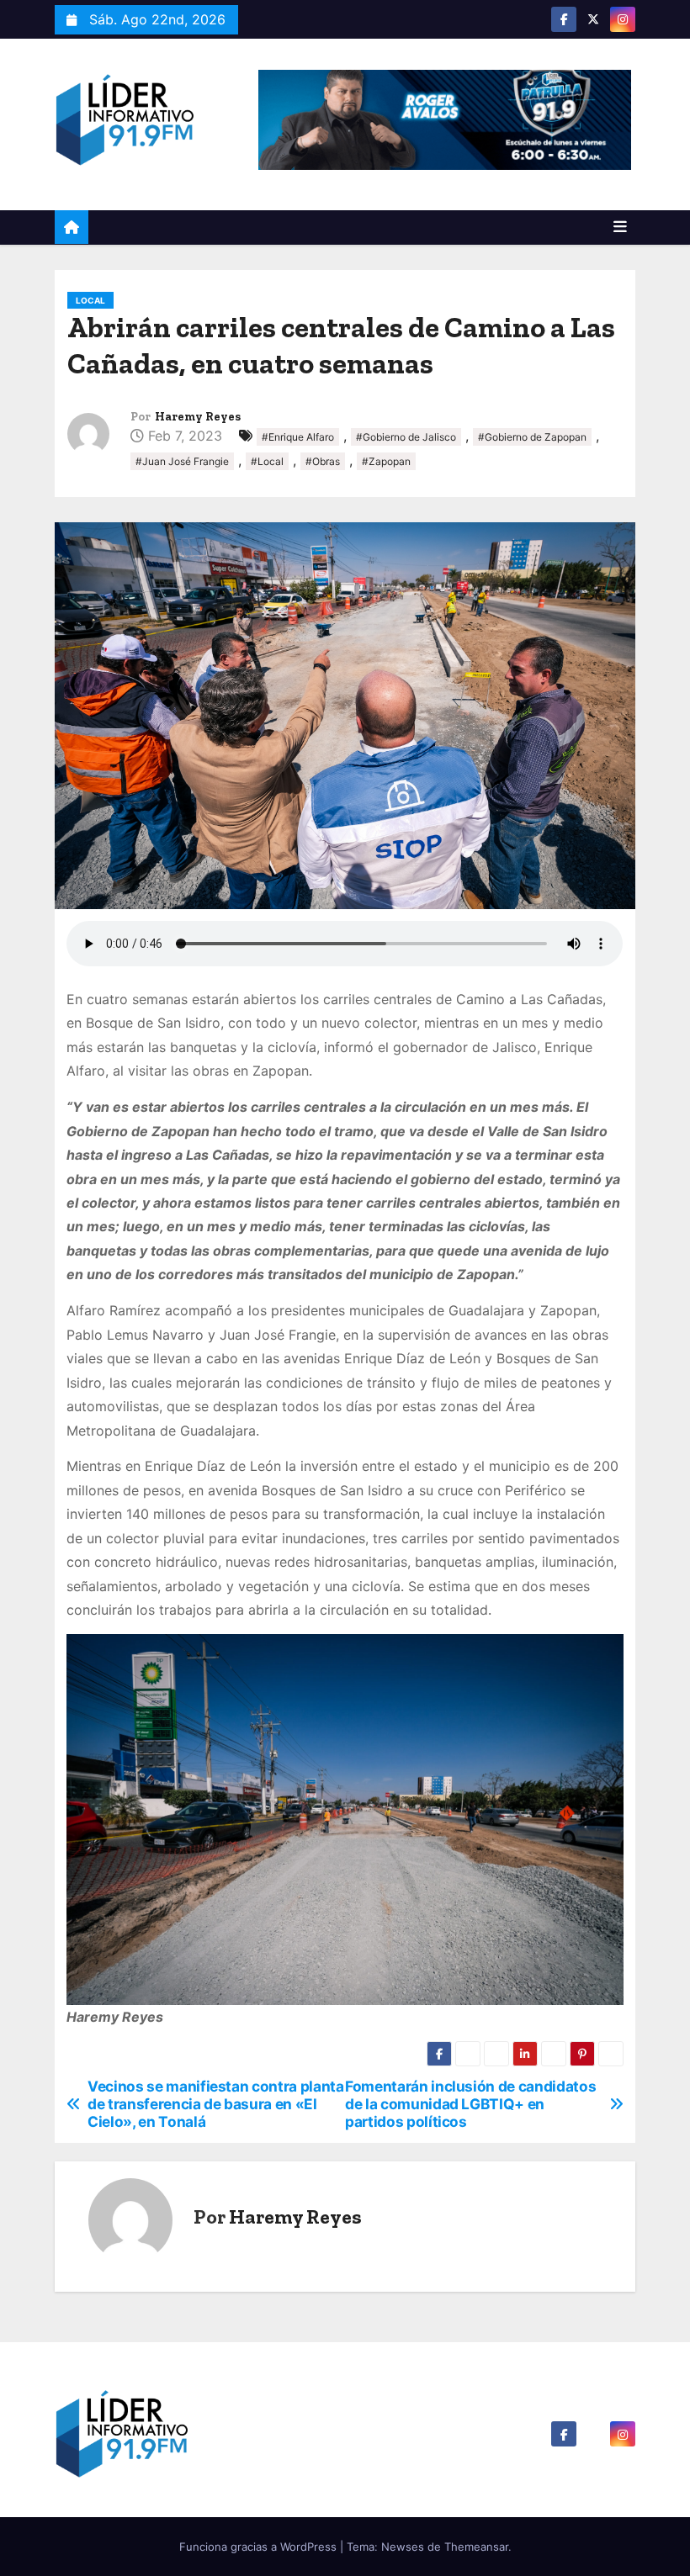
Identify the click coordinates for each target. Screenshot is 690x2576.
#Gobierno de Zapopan (532, 437)
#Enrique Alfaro (298, 437)
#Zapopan (386, 461)
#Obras (323, 461)
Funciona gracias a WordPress (260, 2547)
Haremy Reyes (198, 417)
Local (90, 300)
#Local (267, 461)
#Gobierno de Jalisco (406, 437)
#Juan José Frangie (182, 461)
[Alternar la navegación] (620, 227)
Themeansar (476, 2547)
